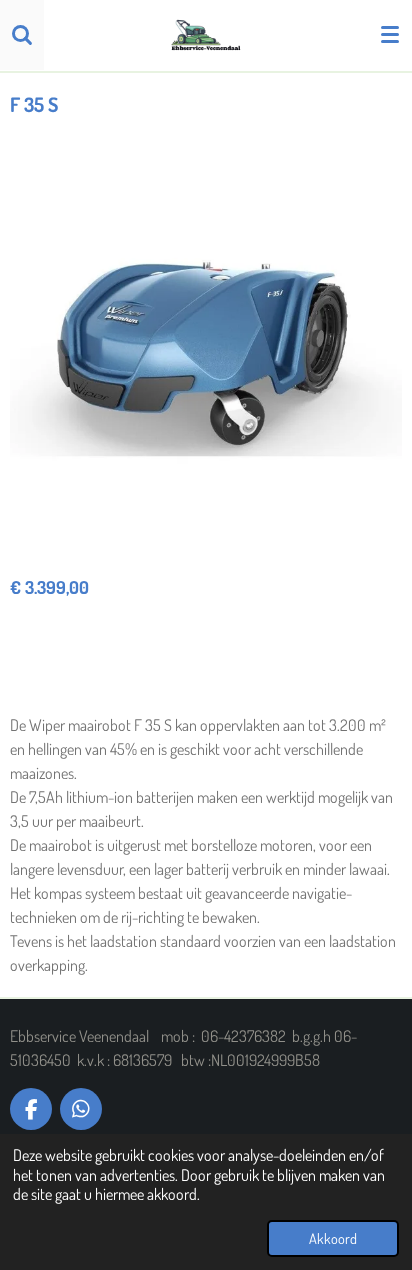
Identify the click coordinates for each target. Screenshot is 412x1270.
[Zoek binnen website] (22, 35)
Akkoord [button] (333, 1238)
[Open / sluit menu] (390, 35)
